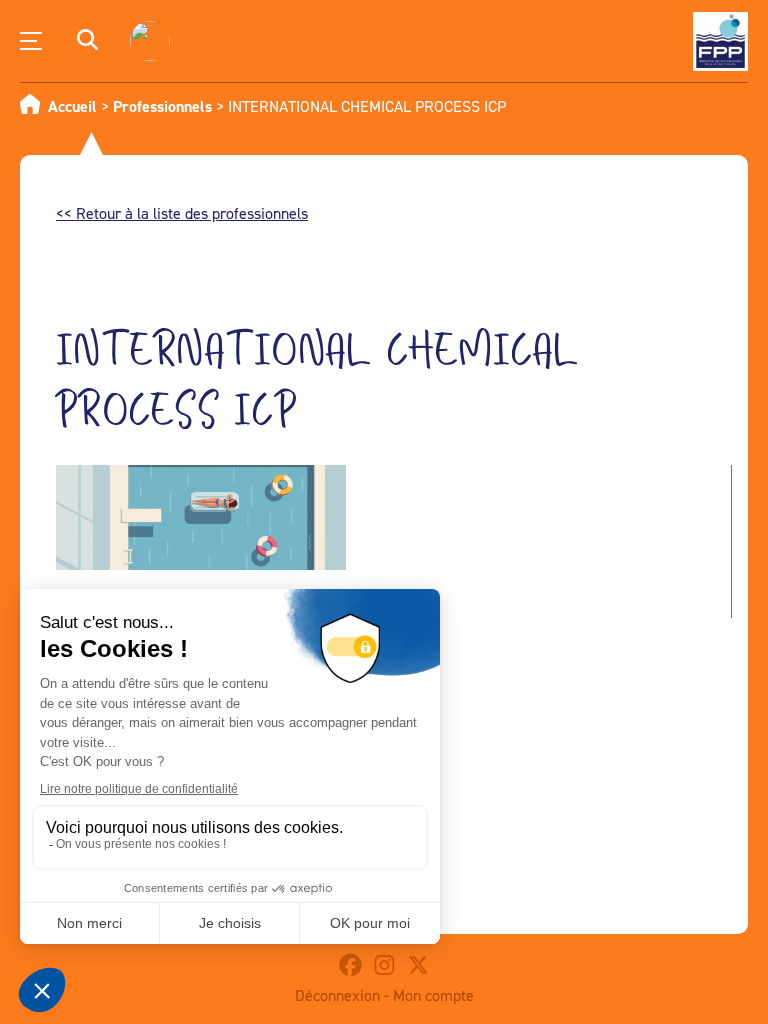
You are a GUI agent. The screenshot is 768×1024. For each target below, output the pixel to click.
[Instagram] (384, 965)
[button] (87, 41)
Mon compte (433, 995)
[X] (418, 965)
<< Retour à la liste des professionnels (182, 213)
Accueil (72, 106)
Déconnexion (337, 995)
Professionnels (162, 106)
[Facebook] (350, 965)
